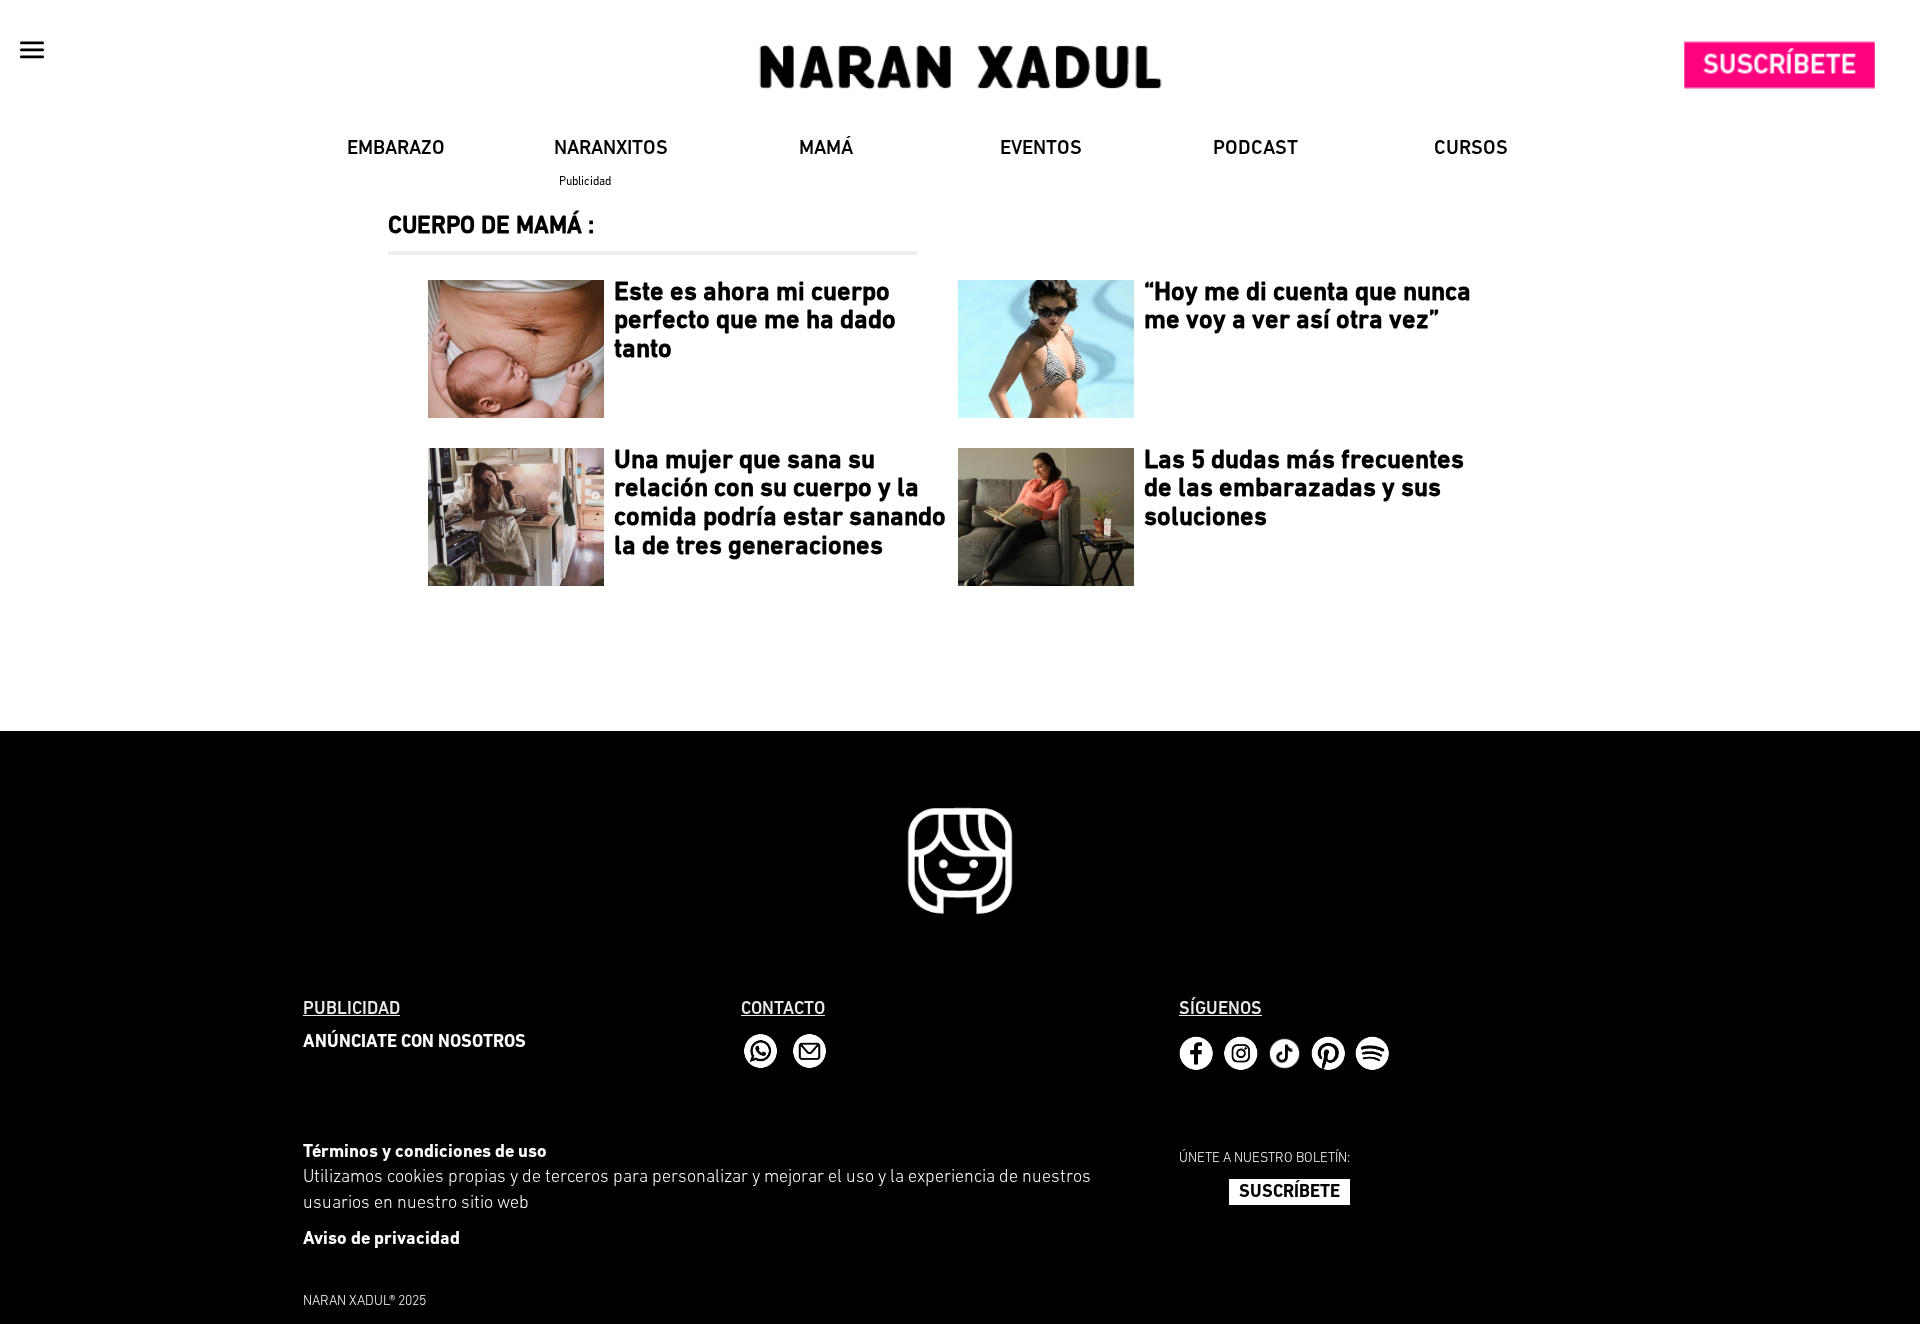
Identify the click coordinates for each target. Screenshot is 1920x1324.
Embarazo (396, 149)
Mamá (826, 149)
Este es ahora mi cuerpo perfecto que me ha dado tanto (755, 322)
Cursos (1471, 149)
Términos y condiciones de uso (425, 1153)
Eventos (1041, 149)
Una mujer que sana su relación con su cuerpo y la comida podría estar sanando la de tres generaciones (780, 504)
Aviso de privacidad (381, 1240)
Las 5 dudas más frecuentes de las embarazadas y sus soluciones (1304, 490)
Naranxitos (611, 149)
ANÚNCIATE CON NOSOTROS (414, 1043)
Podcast (1255, 149)
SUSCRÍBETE (1289, 1193)
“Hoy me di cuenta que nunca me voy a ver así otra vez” (1307, 308)
